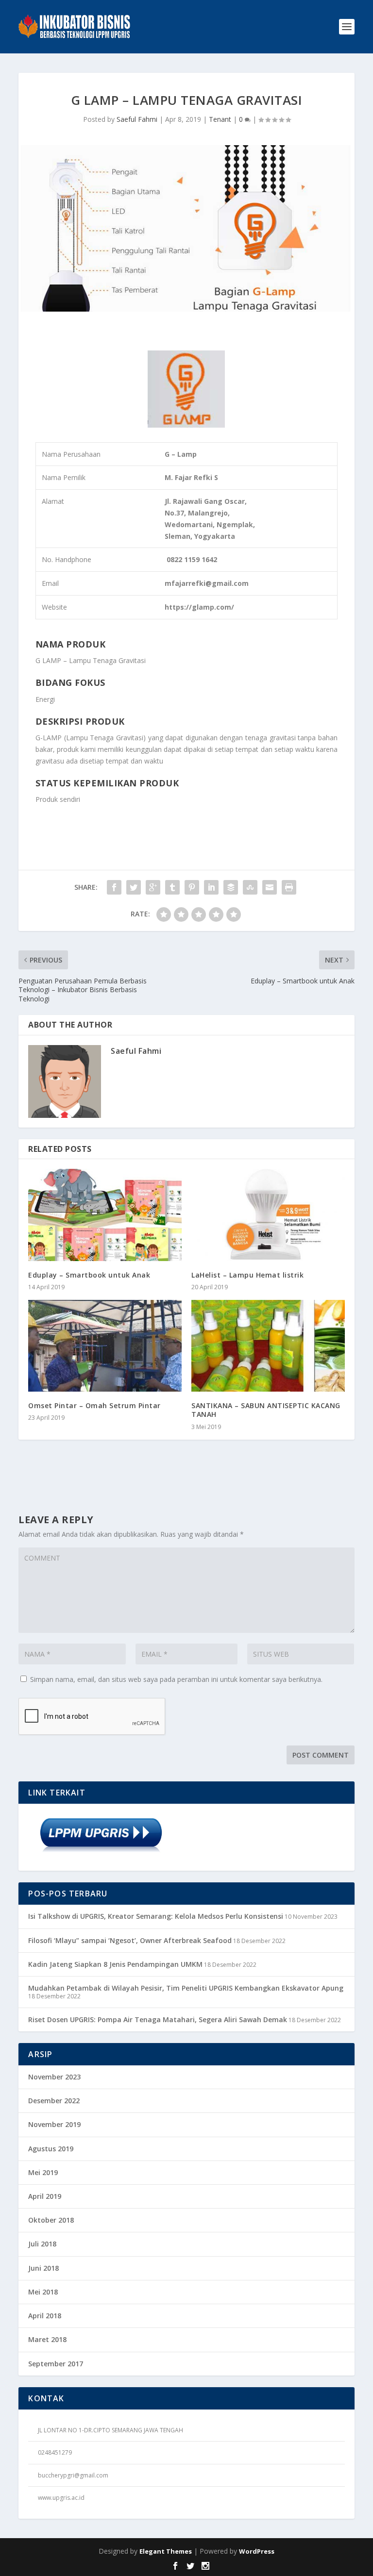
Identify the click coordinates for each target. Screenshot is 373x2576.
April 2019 (45, 2196)
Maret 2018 (47, 2339)
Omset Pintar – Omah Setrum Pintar (94, 1405)
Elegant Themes (166, 2551)
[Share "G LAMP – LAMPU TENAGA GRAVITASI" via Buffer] (231, 887)
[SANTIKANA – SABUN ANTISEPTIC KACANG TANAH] (268, 1346)
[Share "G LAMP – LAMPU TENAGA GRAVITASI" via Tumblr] (172, 887)
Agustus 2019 (51, 2149)
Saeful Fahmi (137, 119)
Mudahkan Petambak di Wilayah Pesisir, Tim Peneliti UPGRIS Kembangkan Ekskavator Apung (186, 1988)
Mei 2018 (43, 2292)
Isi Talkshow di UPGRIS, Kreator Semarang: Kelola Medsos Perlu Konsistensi (156, 1916)
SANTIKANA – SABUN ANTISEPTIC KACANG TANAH (266, 1410)
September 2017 (56, 2364)
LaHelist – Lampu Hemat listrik (247, 1275)
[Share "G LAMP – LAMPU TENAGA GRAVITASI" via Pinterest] (192, 887)
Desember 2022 (54, 2101)
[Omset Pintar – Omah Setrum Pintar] (105, 1346)
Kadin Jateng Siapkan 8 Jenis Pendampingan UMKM (115, 1964)
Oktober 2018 (51, 2220)
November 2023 (54, 2077)
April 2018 (45, 2316)
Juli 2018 (42, 2244)
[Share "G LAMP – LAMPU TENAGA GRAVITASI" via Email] (270, 887)
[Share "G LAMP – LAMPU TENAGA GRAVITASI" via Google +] (153, 887)
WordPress (257, 2551)
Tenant (220, 119)
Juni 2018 (43, 2268)
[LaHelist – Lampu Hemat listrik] (268, 1215)
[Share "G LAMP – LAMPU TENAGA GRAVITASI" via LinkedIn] (211, 887)
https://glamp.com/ (199, 607)
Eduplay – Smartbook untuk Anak (89, 1275)
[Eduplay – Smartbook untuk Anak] (105, 1215)
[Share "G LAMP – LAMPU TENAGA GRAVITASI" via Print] (289, 887)
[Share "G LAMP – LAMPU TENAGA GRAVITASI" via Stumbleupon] (250, 887)
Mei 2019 (43, 2172)
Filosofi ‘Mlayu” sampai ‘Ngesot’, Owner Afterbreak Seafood (130, 1940)
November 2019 (54, 2124)
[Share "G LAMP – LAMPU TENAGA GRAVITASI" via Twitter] (134, 887)
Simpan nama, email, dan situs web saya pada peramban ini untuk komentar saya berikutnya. (176, 1679)
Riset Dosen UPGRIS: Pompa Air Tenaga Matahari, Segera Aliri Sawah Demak (158, 2019)
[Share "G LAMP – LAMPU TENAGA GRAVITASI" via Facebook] (114, 887)
